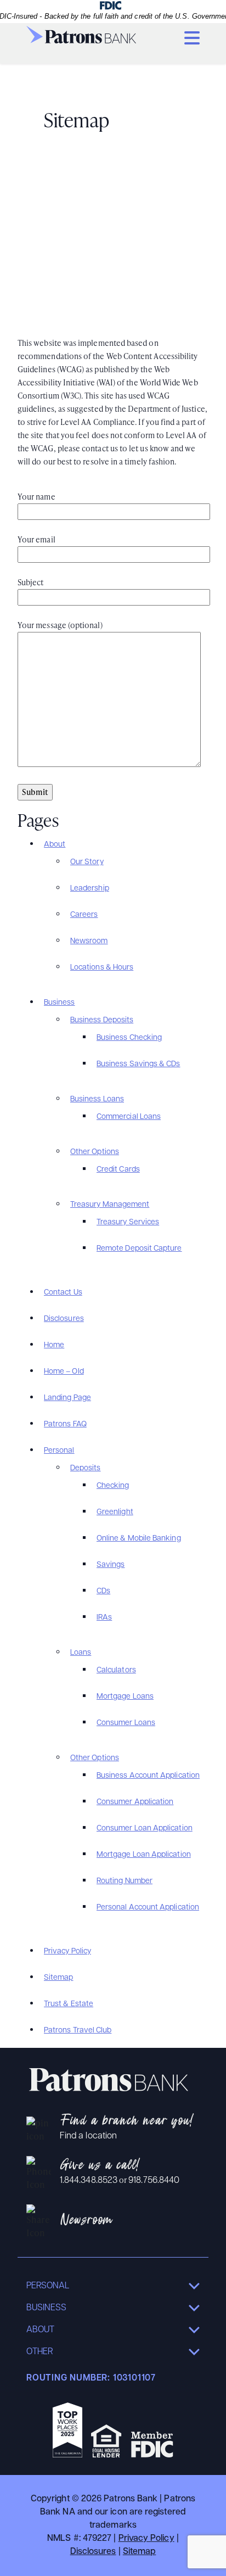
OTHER (39, 2352)
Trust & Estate (69, 2004)
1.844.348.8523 (89, 2181)
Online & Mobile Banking (139, 1539)
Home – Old (64, 1372)
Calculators (116, 1670)
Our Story (87, 862)
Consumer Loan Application (145, 1829)
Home (54, 1345)
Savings (111, 1565)
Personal (59, 1451)
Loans (81, 1653)
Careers (84, 915)
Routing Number (125, 1881)
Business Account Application (148, 1776)
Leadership (90, 889)
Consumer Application (135, 1802)
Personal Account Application (148, 1908)
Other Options (95, 1152)
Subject (31, 582)
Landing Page (67, 1398)
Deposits (86, 1468)
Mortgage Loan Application (144, 1855)
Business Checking (129, 1038)
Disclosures (64, 1319)
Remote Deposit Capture (139, 1249)
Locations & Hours (102, 968)
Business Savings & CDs (139, 1064)
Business (60, 1003)
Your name (36, 497)
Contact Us (63, 1293)
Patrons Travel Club (78, 2031)
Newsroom (89, 941)
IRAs (104, 1618)
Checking (113, 1486)
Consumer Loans (126, 1723)
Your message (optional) (60, 625)
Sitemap (59, 1978)
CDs (103, 1591)
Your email (36, 539)
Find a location (88, 2136)
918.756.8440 (154, 2181)
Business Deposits (102, 1020)
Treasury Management (110, 1205)
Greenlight (115, 1512)
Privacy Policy (67, 1951)
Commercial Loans (129, 1117)
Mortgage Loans (125, 1697)
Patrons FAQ (65, 1424)
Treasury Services (128, 1222)
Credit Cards (118, 1170)
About (55, 845)
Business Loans (97, 1099)
